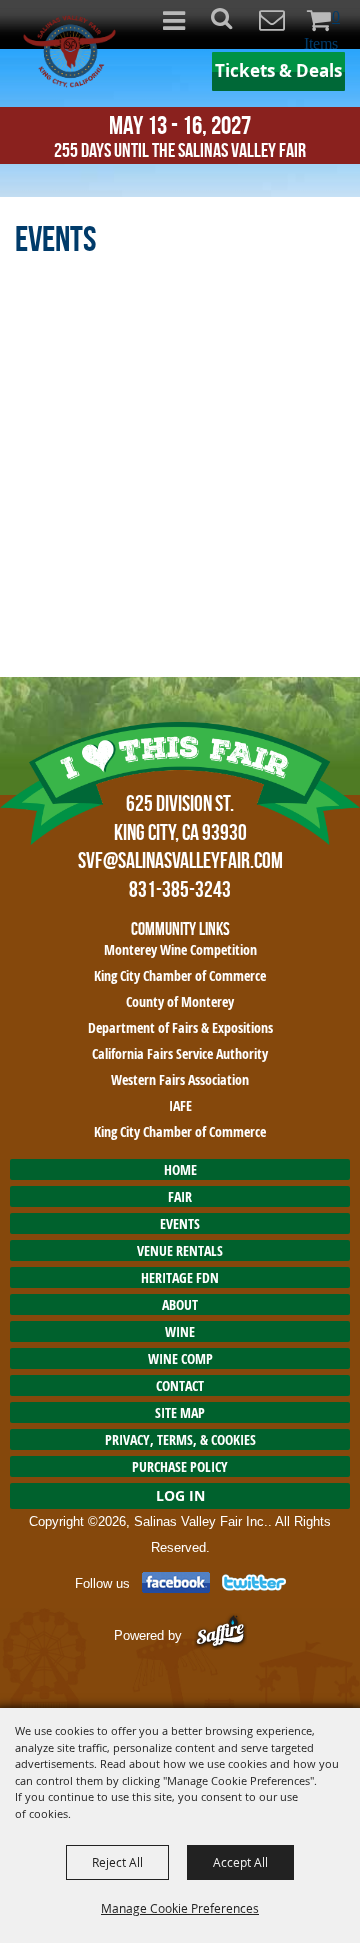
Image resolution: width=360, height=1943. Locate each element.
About (180, 1304)
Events (180, 1223)
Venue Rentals (180, 1250)
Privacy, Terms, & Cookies (180, 1439)
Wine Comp (180, 1358)
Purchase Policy (180, 1466)
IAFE (180, 1105)
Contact (180, 1385)
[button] (232, 24)
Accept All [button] (240, 1862)
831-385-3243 (180, 889)
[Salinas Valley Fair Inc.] (69, 51)
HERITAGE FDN (180, 1277)
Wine (180, 1331)
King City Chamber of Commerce (180, 975)
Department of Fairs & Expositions (180, 1027)
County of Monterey (180, 1001)
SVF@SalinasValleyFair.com (180, 860)
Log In (180, 1495)
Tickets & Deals (278, 70)
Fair (180, 1196)
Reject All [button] (117, 1862)
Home (180, 1169)
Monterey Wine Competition (180, 949)
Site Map (180, 1412)
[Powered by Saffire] (220, 1634)
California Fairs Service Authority (180, 1053)
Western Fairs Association (180, 1079)
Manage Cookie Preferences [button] (180, 1908)
